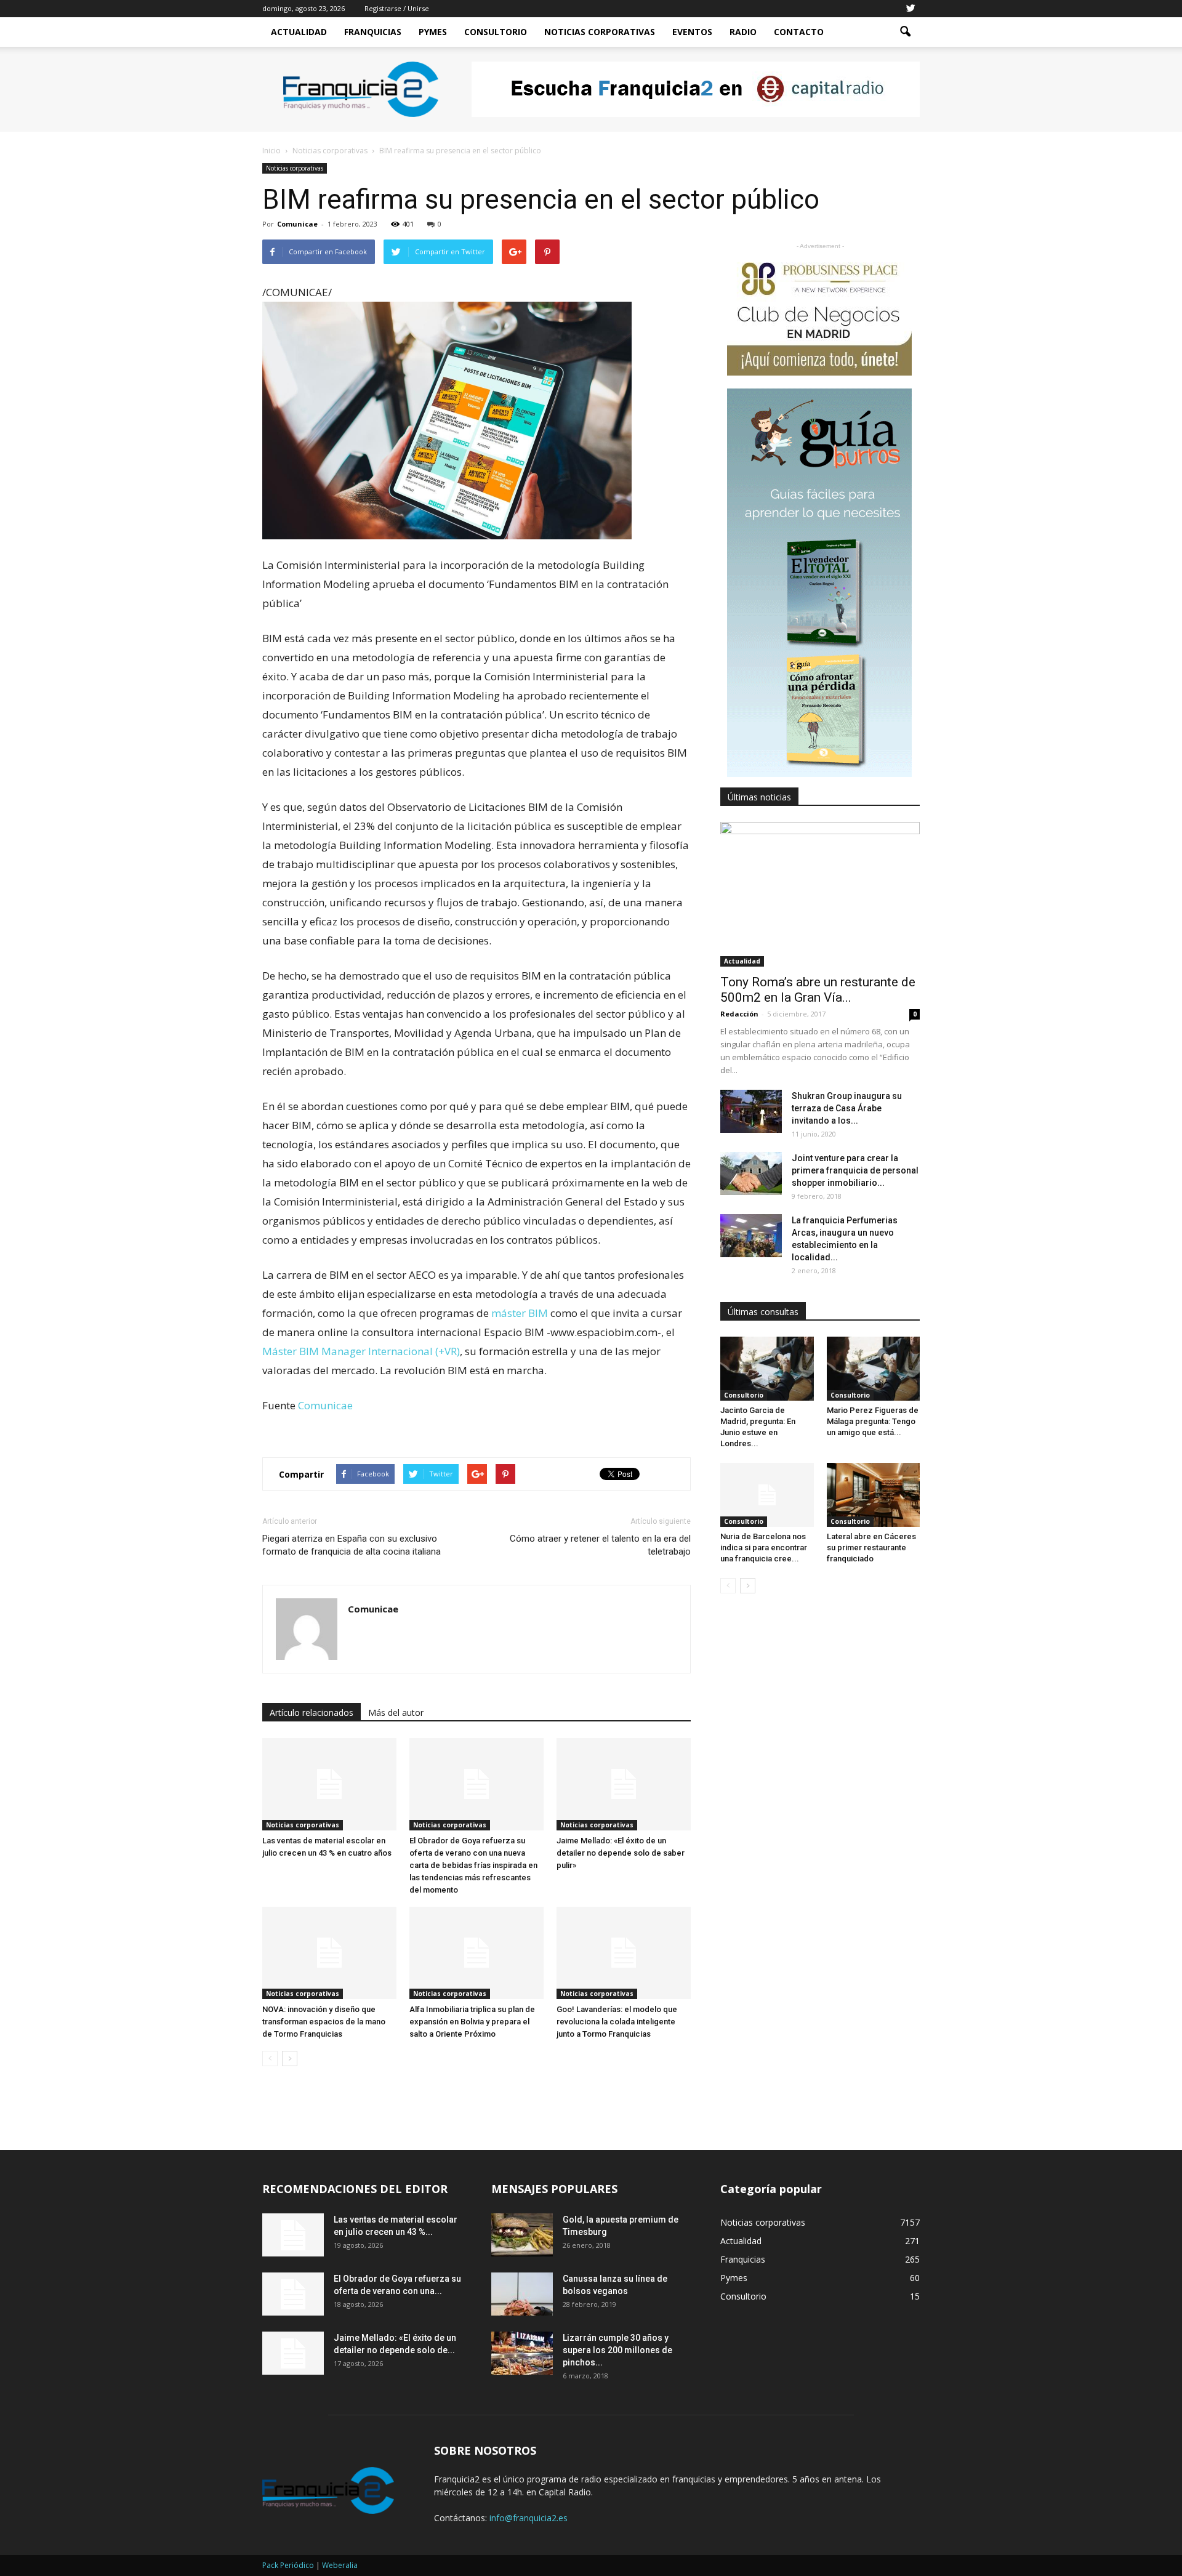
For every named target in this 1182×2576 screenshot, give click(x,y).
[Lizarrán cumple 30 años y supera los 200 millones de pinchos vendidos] (522, 2353)
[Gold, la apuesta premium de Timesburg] (522, 2235)
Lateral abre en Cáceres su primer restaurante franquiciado (871, 1548)
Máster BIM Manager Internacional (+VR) (361, 1351)
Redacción (739, 1014)
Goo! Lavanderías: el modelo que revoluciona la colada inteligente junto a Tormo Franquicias (617, 2022)
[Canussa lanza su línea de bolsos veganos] (522, 2294)
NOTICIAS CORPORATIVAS (600, 32)
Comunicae (297, 224)
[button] (905, 32)
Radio (743, 32)
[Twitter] (911, 9)
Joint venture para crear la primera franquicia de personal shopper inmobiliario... (855, 1170)
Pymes (433, 32)
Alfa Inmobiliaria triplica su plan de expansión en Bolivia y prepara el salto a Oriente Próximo (472, 2022)
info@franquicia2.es (529, 2518)
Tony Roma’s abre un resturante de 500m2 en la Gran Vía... (818, 990)
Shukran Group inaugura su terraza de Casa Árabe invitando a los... (847, 1108)
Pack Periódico (288, 2565)
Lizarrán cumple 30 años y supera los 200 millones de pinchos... (617, 2350)
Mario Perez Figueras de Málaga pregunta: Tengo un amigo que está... (873, 1421)
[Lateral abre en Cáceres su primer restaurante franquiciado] (874, 1495)
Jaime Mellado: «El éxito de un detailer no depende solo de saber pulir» (621, 1853)
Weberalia (340, 2565)
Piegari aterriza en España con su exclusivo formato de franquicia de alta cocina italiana (352, 1545)
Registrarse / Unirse (397, 8)
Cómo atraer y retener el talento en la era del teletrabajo (600, 1545)
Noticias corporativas (295, 168)
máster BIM (520, 1313)
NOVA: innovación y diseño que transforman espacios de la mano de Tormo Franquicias (324, 2022)
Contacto (799, 32)
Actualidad (299, 32)
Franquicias (373, 32)
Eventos (692, 32)
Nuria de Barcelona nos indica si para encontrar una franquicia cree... (764, 1548)
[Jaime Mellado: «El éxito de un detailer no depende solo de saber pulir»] (624, 1784)
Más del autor (396, 1713)
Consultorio (496, 32)
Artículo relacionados (312, 1713)
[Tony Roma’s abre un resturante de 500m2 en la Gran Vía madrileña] (820, 894)
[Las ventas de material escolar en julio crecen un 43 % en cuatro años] (329, 1784)
